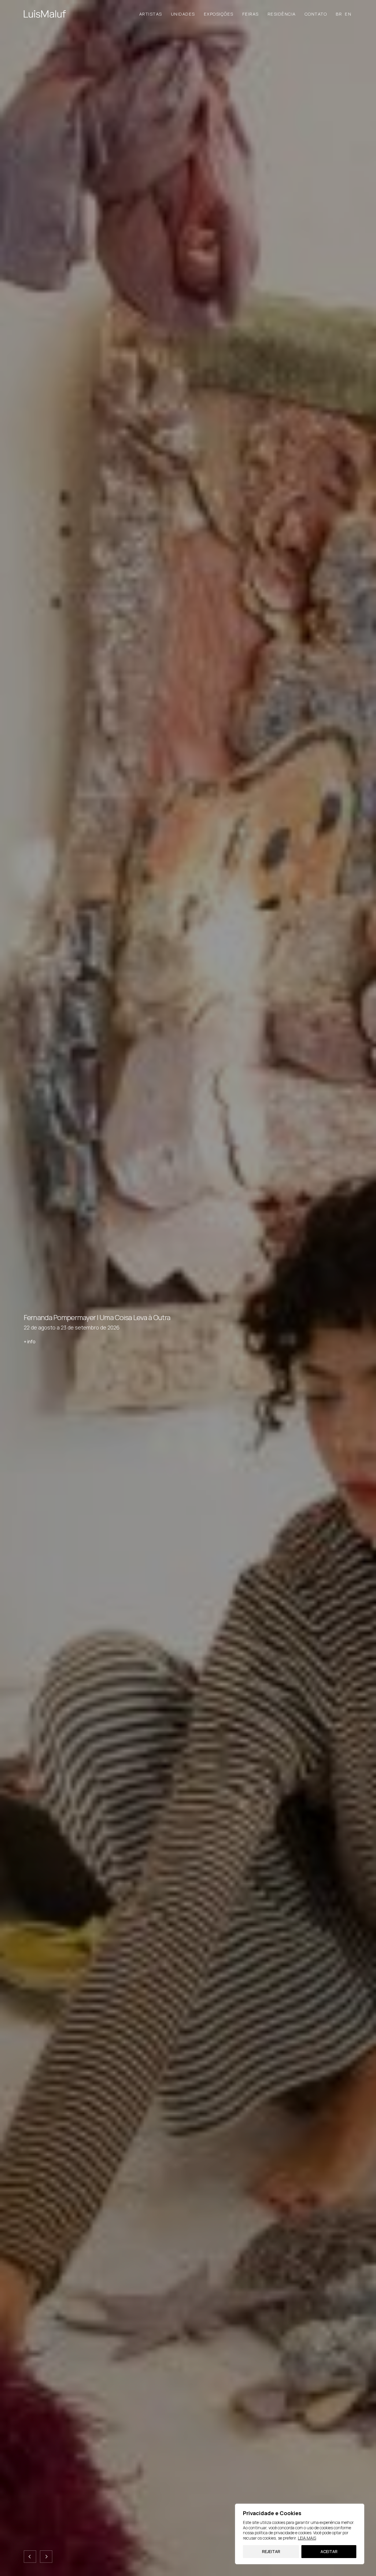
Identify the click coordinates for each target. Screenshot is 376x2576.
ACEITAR (329, 2551)
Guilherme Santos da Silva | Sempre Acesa (87, 1317)
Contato (316, 14)
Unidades (183, 14)
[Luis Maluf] (45, 14)
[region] (300, 2534)
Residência (282, 14)
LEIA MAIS (307, 2538)
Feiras (251, 14)
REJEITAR (271, 2551)
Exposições (219, 14)
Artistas (151, 14)
